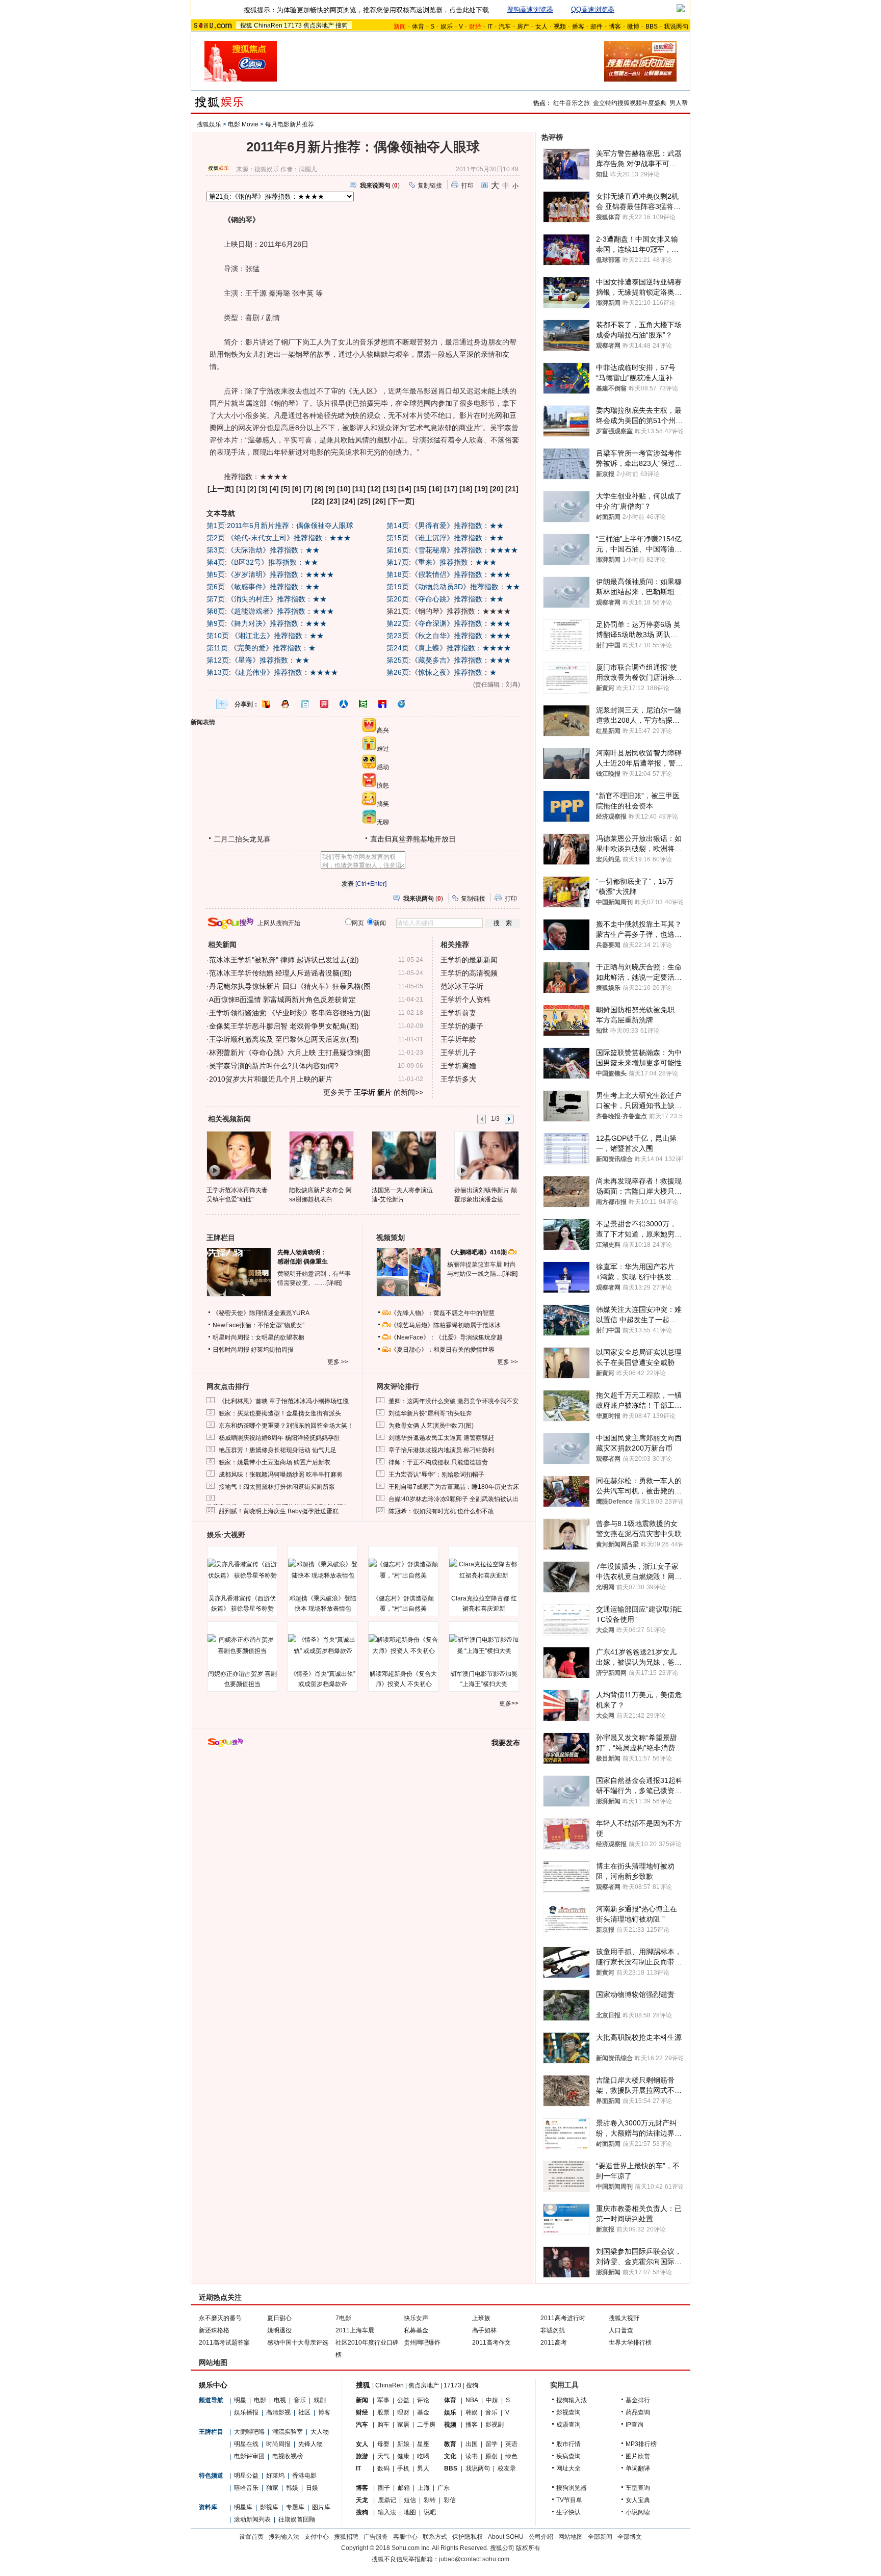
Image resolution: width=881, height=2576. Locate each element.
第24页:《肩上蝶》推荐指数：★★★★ (449, 648)
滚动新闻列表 (252, 2519)
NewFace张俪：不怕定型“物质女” (258, 1325)
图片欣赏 (638, 2456)
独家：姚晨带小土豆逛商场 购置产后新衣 (275, 1462)
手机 (403, 2468)
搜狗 (342, 25)
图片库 (321, 2507)
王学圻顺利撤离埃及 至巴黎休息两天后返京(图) (284, 1039)
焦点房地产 (319, 25)
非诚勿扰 (553, 2330)
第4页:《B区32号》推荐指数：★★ (262, 562)
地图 (410, 2512)
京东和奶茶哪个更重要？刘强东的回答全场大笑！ (286, 1426)
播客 (578, 27)
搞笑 (383, 804)
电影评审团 (249, 2456)
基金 (423, 2412)
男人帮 (679, 103)
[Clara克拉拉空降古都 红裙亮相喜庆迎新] (484, 1570)
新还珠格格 (214, 2330)
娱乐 (447, 27)
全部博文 (630, 2537)
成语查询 (568, 2425)
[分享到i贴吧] (382, 704)
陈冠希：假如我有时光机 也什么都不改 (441, 1511)
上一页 (221, 489)
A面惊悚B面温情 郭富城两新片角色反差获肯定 (282, 1000)
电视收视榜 (288, 2456)
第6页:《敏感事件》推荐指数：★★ (263, 587)
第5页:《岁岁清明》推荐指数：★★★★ (270, 574)
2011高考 (554, 2343)
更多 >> (338, 1362)
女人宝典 (638, 2500)
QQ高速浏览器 (593, 9)
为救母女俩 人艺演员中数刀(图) (431, 1426)
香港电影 (304, 2476)
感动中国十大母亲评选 (298, 2343)
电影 (260, 2400)
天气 (383, 2456)
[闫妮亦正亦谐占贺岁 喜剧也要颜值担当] (242, 1645)
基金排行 (638, 2400)
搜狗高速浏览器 (530, 9)
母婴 (383, 2444)
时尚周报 (278, 2444)
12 (374, 489)
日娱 (312, 2488)
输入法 (387, 2512)
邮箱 (404, 2488)
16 (435, 489)
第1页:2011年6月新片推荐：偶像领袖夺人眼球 (280, 525)
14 (405, 489)
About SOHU (506, 2537)
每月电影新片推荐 (290, 124)
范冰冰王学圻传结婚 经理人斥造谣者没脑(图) (280, 973)
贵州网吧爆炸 (422, 2343)
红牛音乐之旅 (572, 103)
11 (359, 489)
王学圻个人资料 (465, 1000)
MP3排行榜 (641, 2444)
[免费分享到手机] (402, 704)
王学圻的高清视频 (469, 973)
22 (318, 501)
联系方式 (435, 2537)
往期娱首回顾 (297, 2519)
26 (379, 501)
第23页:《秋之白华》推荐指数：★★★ (449, 636)
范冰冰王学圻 (462, 986)
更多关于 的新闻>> (373, 1092)
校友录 (507, 2468)
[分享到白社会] (305, 704)
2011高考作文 (491, 2343)
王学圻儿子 (458, 1053)
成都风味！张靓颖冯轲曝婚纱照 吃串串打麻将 (281, 1475)
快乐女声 (416, 2318)
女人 (541, 27)
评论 (423, 2400)
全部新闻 (600, 2537)
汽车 (505, 27)
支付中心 (317, 2537)
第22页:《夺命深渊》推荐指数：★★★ (449, 623)
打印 (468, 186)
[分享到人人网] (344, 704)
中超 (492, 2400)
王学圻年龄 (458, 1039)
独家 (272, 2488)
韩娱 (292, 2488)
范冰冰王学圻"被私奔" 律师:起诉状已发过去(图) (284, 960)
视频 (560, 27)
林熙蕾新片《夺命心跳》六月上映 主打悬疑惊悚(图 (290, 1053)
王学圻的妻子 (462, 1026)
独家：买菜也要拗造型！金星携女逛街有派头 (280, 1413)
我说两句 (676, 27)
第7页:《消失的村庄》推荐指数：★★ (267, 599)
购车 (383, 2425)
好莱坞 (275, 2476)
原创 (491, 2456)
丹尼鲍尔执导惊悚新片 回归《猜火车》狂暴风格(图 (290, 986)
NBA (472, 2400)
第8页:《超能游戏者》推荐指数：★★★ (270, 611)
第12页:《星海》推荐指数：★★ (258, 660)
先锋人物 (310, 2444)
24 (349, 501)
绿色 (511, 2456)
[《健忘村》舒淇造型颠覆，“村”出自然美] (403, 1570)
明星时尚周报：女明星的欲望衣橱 (258, 1337)
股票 (383, 2412)
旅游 (362, 2456)
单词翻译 (638, 2468)
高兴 (383, 730)
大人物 (320, 2432)
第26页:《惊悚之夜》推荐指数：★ (442, 672)
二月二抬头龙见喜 (242, 839)
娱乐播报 (246, 2412)
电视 (280, 2400)
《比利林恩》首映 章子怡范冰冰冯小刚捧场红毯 (284, 1401)
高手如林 (484, 2330)
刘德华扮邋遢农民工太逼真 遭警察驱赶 (441, 1438)
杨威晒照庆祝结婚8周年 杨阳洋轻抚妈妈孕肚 (279, 1438)
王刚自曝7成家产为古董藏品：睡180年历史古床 (454, 1487)
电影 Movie (243, 124)
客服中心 (405, 2537)
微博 (633, 27)
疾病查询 (568, 2456)
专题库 (295, 2507)
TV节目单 (569, 2500)
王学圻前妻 (458, 1013)
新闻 (362, 2400)
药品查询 (638, 2412)
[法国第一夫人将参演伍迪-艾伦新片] (404, 1155)
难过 (383, 749)
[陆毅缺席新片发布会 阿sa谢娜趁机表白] (321, 1155)
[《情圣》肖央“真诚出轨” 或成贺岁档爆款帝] (323, 1645)
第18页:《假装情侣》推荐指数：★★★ (449, 574)
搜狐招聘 (346, 2537)
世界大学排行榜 (630, 2343)
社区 (304, 2412)
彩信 (450, 2500)
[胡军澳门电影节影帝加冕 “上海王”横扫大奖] (484, 1645)
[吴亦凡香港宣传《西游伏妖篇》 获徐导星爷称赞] (242, 1570)
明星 (240, 2400)
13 (390, 489)
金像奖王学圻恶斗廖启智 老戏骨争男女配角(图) (284, 1026)
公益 (403, 2400)
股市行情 (568, 2444)
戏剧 (320, 2400)
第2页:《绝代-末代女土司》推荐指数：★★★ (279, 538)
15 (420, 489)
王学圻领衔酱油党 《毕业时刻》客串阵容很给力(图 (290, 1013)
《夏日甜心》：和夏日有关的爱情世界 (443, 1350)
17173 (293, 25)
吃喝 (423, 2456)
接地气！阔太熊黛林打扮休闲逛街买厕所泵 (277, 1487)
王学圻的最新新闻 (469, 960)
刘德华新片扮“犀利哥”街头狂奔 (430, 1413)
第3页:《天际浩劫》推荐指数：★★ (263, 550)
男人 (423, 2468)
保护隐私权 (468, 2537)
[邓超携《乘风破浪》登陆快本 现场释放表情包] (323, 1570)
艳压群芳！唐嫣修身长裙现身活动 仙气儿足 (278, 1450)
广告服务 (376, 2537)
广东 (444, 2488)
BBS (652, 27)
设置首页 (251, 2537)
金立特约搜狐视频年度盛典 (630, 103)
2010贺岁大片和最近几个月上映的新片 (271, 1079)
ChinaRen (268, 25)
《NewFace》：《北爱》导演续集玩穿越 (447, 1337)
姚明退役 (279, 2330)
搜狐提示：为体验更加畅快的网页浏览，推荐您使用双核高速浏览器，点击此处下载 (366, 10)
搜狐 (246, 25)
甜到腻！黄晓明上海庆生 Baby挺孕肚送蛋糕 (279, 1511)
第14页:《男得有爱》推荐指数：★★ (445, 525)
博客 (615, 27)
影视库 (269, 2507)
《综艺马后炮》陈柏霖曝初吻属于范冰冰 (446, 1325)
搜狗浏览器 (572, 2488)
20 (497, 489)
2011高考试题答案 (224, 2343)
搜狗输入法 (572, 2400)
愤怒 (383, 785)
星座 (423, 2444)
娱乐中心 (213, 2385)
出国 (472, 2444)
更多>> (509, 1703)
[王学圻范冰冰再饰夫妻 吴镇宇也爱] (238, 1155)
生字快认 (568, 2512)
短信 (410, 2500)
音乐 (300, 2400)
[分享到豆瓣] (363, 704)
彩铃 (430, 2500)
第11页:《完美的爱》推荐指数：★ (261, 648)
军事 (383, 2400)
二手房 (426, 2425)
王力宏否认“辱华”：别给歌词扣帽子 (436, 1475)
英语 (511, 2444)
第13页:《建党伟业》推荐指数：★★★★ (272, 672)
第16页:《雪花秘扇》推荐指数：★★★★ (452, 550)
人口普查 (621, 2330)
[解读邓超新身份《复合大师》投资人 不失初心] (403, 1645)
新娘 (403, 2444)
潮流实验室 (288, 2432)
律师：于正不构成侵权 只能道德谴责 (438, 1462)
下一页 (401, 501)
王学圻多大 (458, 1079)
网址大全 (568, 2468)
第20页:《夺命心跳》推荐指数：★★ (445, 599)
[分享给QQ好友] (286, 704)
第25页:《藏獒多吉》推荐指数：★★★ (449, 660)
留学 (491, 2444)
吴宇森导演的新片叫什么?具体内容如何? (274, 1066)
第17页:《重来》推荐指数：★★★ (442, 562)
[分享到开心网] (324, 704)
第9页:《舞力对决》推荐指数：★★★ (267, 623)
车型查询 (638, 2488)
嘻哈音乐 (246, 2488)
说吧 (430, 2512)
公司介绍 (541, 2537)
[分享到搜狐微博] (266, 704)
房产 (523, 27)
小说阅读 (638, 2512)
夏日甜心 (279, 2318)
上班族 (481, 2318)
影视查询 (568, 2412)
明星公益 (246, 2476)
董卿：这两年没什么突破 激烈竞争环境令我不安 (454, 1401)
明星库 (243, 2507)
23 (333, 501)
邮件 (597, 27)
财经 (362, 2412)
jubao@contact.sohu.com (474, 2559)
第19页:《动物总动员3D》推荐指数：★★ (453, 587)
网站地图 (571, 2537)
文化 (450, 2456)
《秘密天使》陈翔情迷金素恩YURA (261, 1313)
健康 (403, 2456)
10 (344, 489)
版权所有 (528, 2548)
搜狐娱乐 (209, 124)
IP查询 (634, 2425)
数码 (383, 2468)
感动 (383, 767)
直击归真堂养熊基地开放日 (413, 839)
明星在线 (246, 2444)
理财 (403, 2412)
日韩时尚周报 (231, 1350)
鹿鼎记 (387, 2500)
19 (481, 489)
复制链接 (430, 186)
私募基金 (416, 2330)
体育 (418, 27)
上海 (424, 2488)
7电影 (343, 2318)
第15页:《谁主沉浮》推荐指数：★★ (445, 538)
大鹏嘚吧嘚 (249, 2432)
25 (364, 501)
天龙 (362, 2500)
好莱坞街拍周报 (272, 1350)
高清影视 (278, 2412)
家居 (403, 2425)
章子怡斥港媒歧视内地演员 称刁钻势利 (441, 1450)
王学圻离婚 (458, 1066)
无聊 (383, 822)
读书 (472, 2456)
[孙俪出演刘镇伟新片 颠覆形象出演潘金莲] (486, 1155)
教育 (450, 2444)
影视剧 (495, 2425)
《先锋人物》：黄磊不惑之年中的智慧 (443, 1313)
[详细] (334, 1283)
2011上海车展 (355, 2330)
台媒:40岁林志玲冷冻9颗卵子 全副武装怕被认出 (454, 1499)
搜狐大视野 (624, 2318)
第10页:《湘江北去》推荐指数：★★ (265, 636)
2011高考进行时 (563, 2318)
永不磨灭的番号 (220, 2318)
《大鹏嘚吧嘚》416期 (478, 1252)
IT (490, 27)
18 (466, 489)
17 (451, 489)
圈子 (384, 2488)
